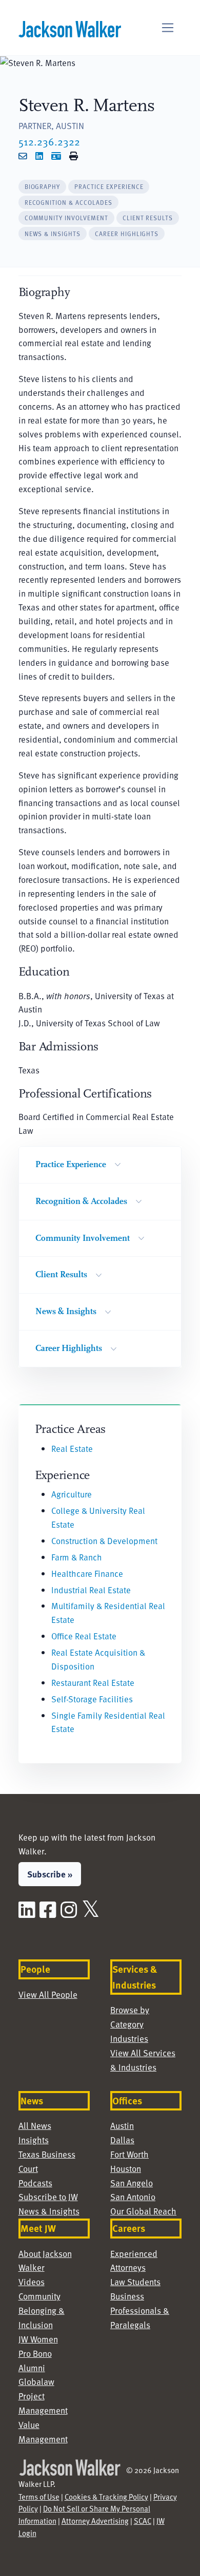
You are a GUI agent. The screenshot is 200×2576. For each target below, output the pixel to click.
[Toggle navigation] (168, 28)
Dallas (122, 2140)
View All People (48, 1994)
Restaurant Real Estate (93, 1683)
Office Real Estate (84, 1636)
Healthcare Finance (87, 1574)
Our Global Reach (143, 2211)
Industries (129, 2039)
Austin (122, 2126)
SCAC (143, 2521)
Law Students (135, 2282)
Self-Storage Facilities (92, 1699)
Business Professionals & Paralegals (140, 2310)
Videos (32, 2282)
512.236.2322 (49, 141)
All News (35, 2126)
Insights (34, 2140)
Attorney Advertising (95, 2521)
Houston (126, 2169)
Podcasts (35, 2183)
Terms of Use (39, 2497)
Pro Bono (35, 2353)
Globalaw (36, 2382)
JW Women (38, 2339)
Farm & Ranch (77, 1557)
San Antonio (133, 2197)
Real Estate (72, 1449)
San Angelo (132, 2183)
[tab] (43, 187)
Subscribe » (50, 1874)
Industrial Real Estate (91, 1590)
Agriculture (72, 1494)
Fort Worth (129, 2154)
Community (39, 2296)
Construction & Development (104, 1541)
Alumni (32, 2368)
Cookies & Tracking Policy (106, 2497)
